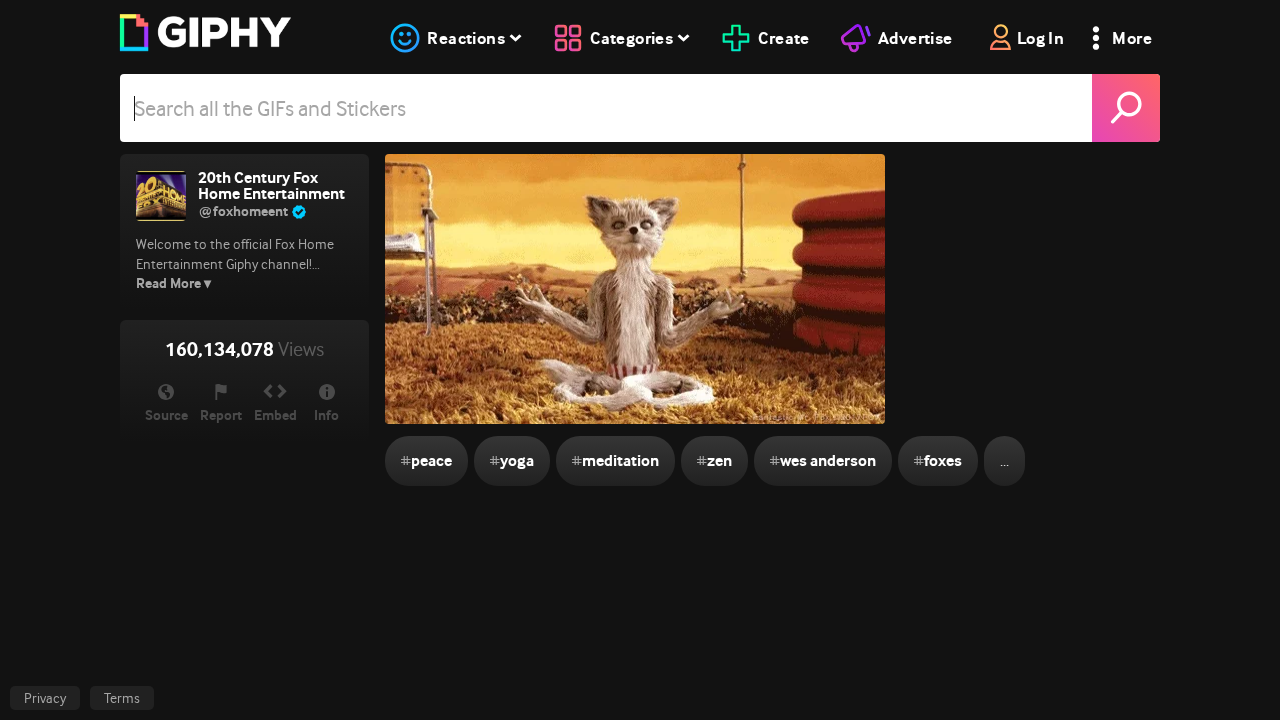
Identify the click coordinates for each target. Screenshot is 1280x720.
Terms (122, 698)
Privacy (45, 698)
